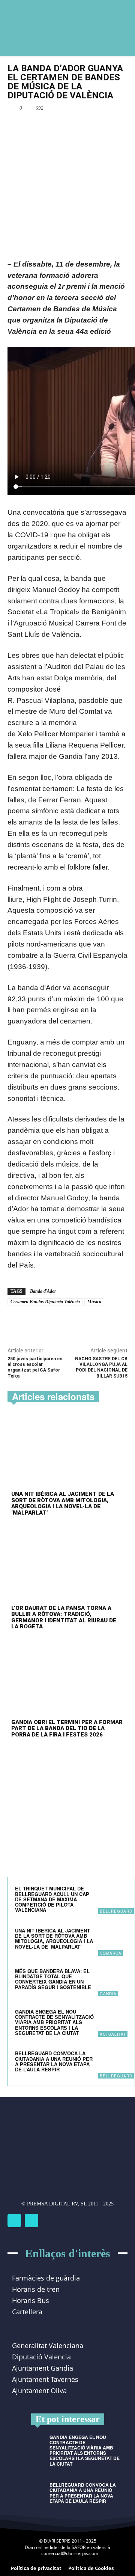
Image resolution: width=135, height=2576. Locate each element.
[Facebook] (39, 125)
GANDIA (108, 1994)
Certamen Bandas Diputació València (45, 1302)
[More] (91, 125)
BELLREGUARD (116, 1911)
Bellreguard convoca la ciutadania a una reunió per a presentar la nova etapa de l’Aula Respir (54, 2061)
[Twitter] (31, 2220)
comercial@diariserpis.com (70, 2553)
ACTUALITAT (113, 2034)
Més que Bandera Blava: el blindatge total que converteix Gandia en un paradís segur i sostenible (53, 1979)
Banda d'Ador (43, 1291)
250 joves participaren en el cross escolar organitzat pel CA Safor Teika (35, 1367)
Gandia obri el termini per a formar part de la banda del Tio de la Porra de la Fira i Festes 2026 (67, 1728)
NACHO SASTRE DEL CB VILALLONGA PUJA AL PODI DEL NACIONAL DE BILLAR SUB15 (101, 1367)
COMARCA (111, 1953)
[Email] (73, 125)
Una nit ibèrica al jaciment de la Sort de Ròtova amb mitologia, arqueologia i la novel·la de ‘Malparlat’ (63, 1503)
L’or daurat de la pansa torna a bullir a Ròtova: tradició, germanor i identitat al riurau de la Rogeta (64, 1617)
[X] (56, 125)
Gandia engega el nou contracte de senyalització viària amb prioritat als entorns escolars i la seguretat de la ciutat (54, 2022)
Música (94, 1302)
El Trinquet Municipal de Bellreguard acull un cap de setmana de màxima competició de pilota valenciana (52, 1899)
